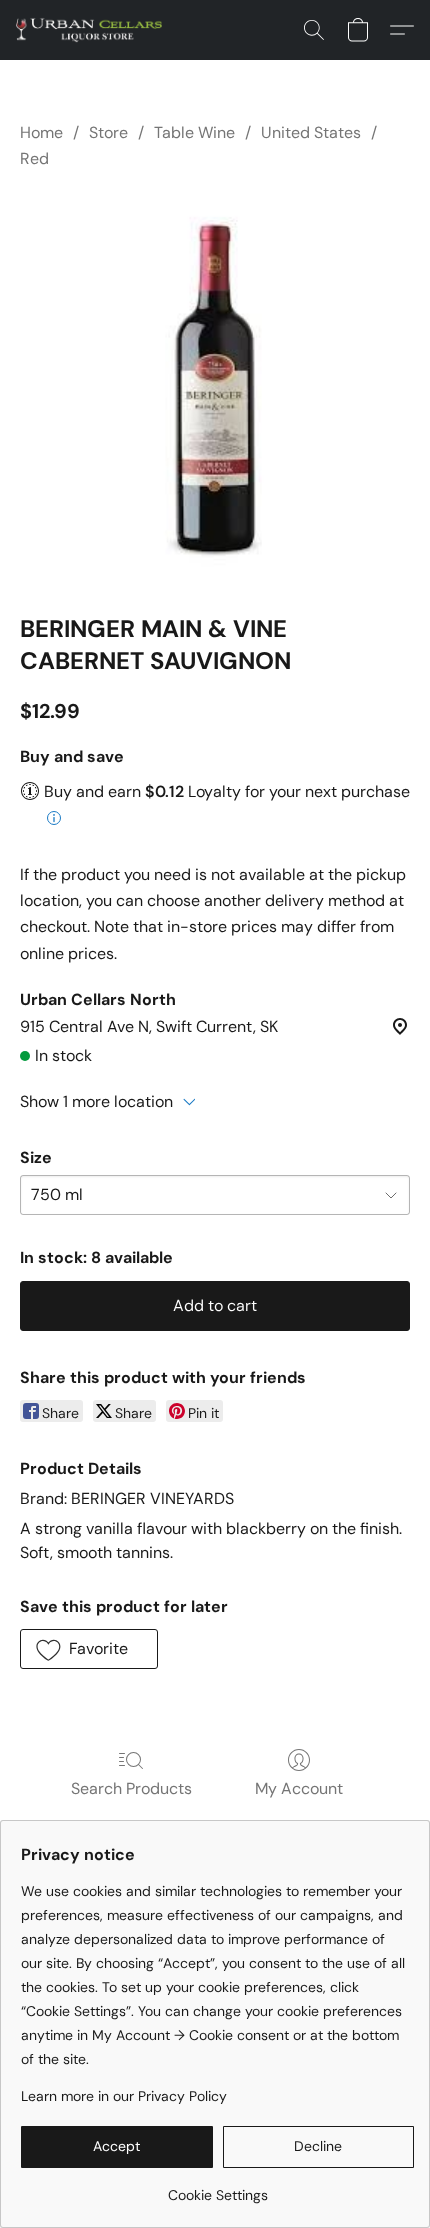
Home (41, 132)
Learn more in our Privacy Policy (124, 2096)
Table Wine (194, 132)
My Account (299, 1788)
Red (34, 158)
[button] (93, 30)
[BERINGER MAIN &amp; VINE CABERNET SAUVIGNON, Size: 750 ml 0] (215, 388)
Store (108, 132)
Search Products (131, 1788)
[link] (217, 2187)
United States (311, 132)
